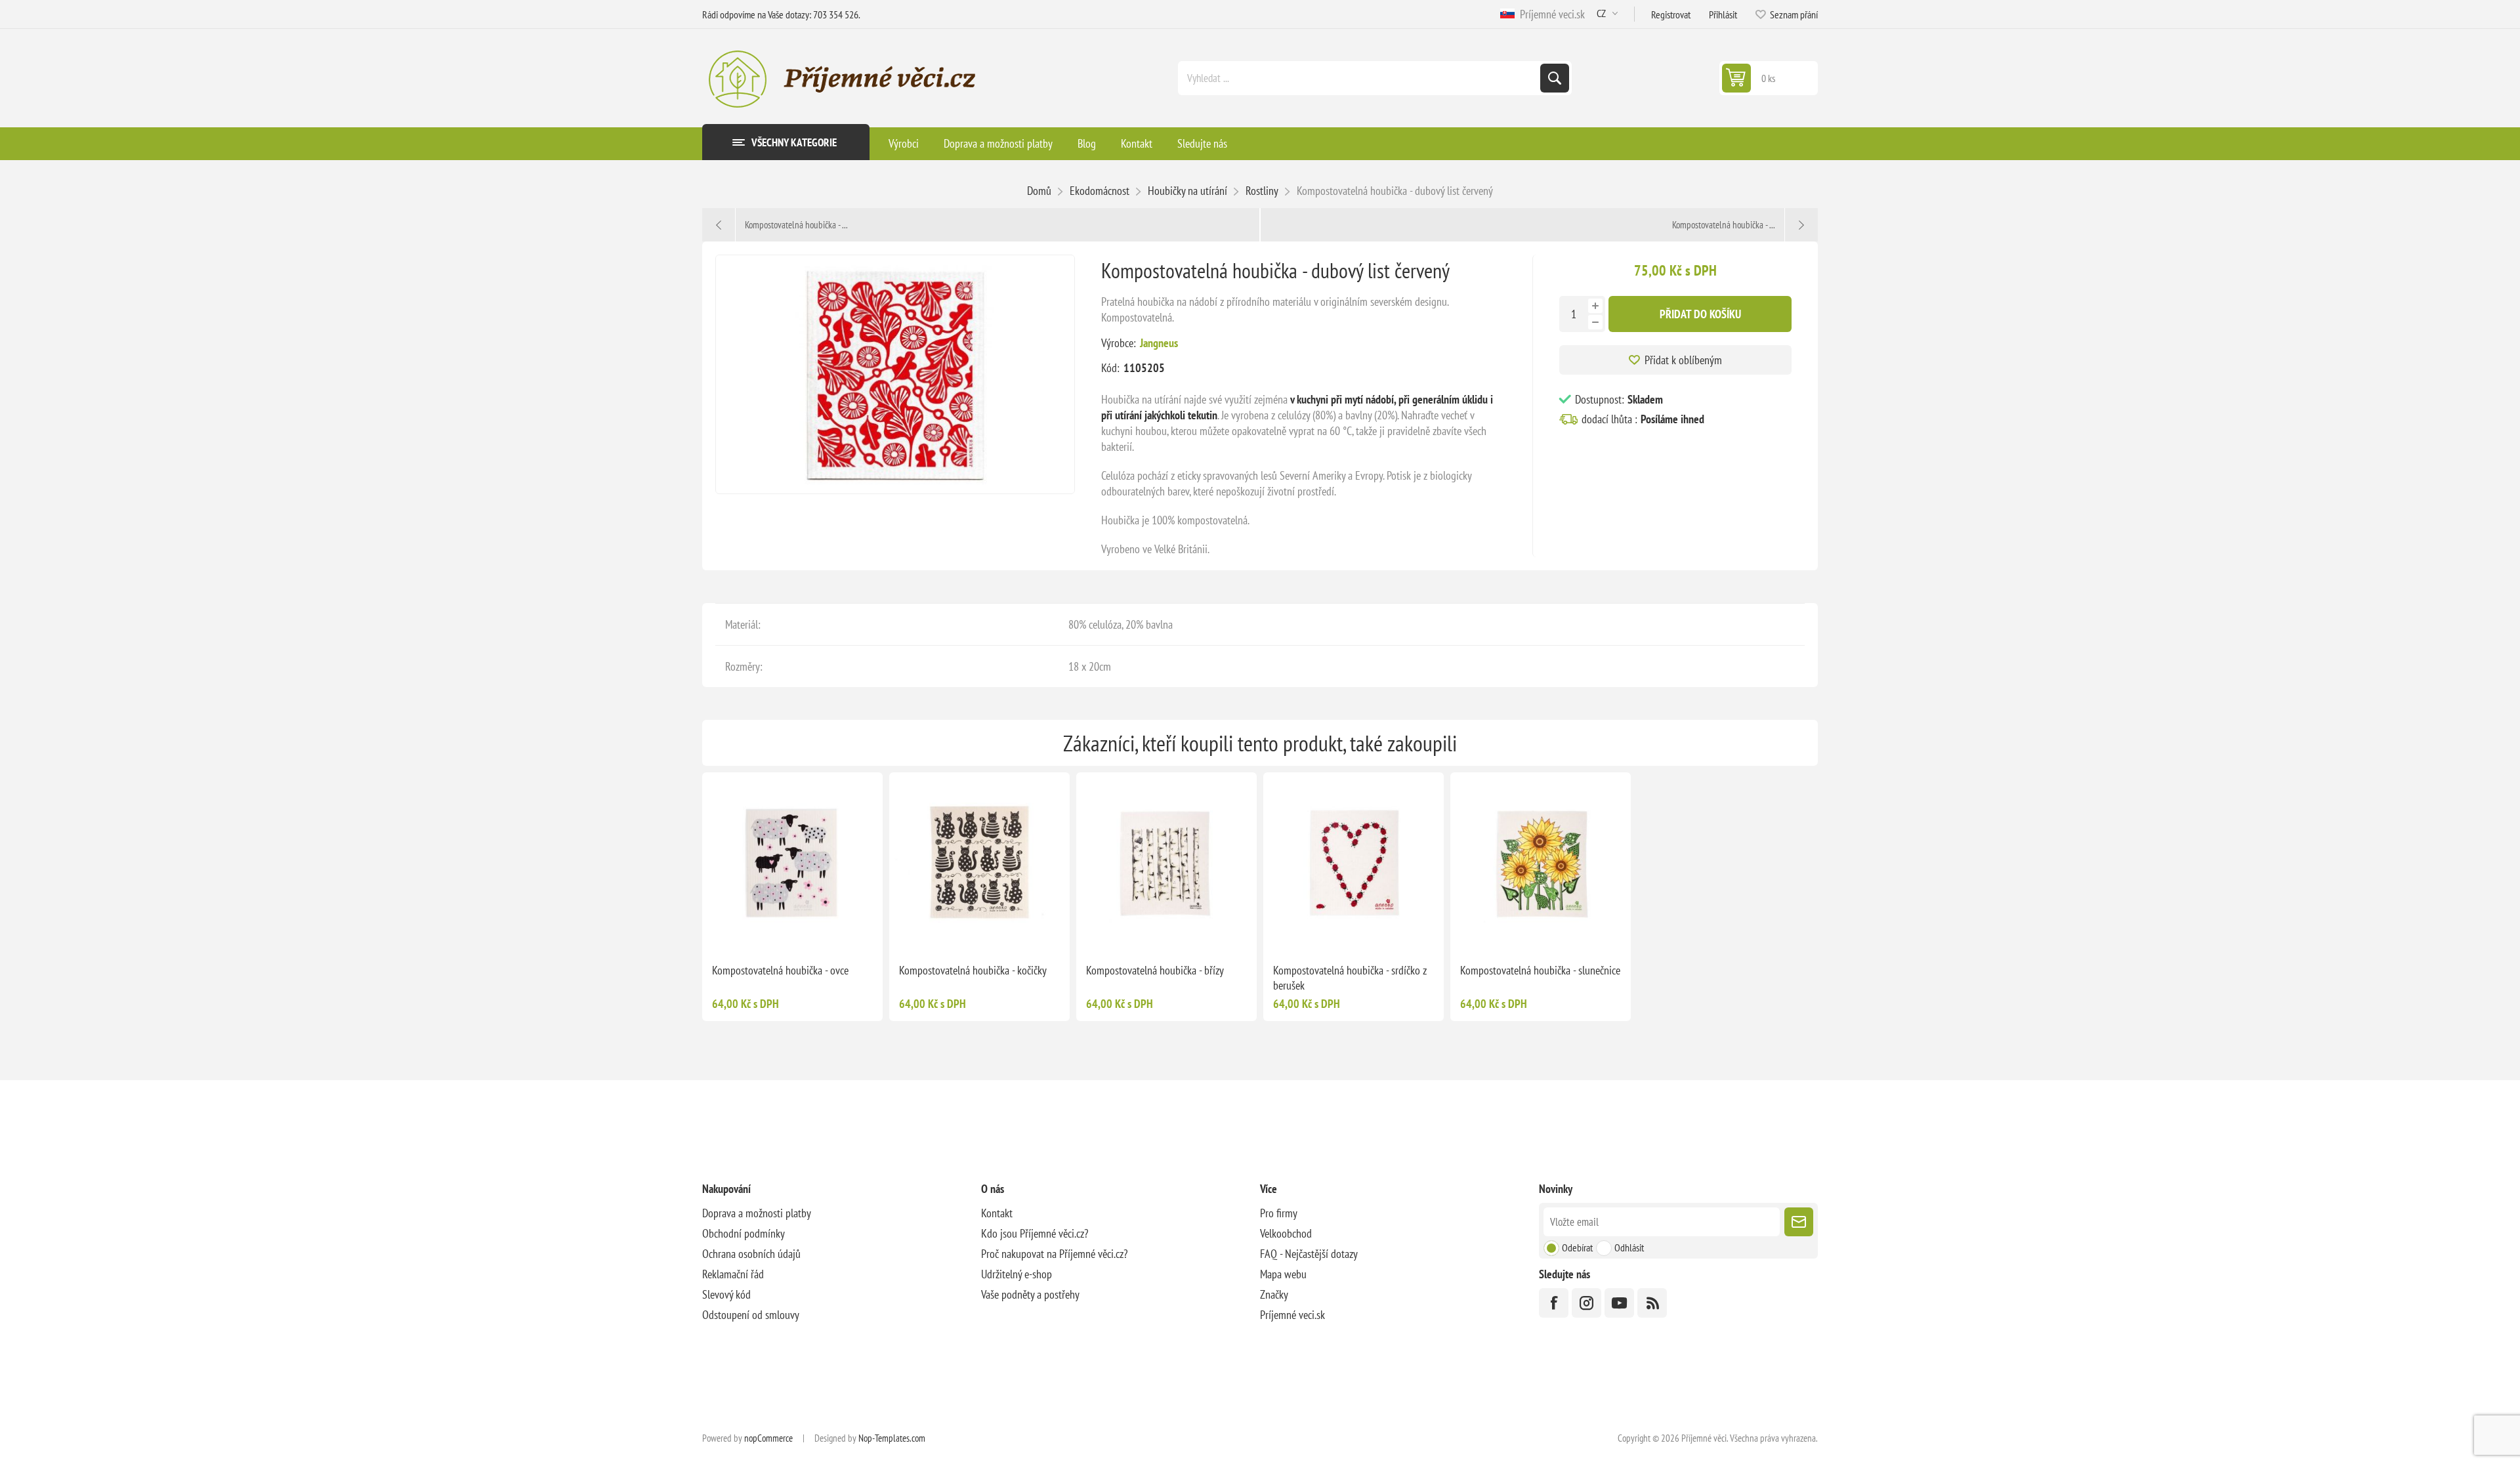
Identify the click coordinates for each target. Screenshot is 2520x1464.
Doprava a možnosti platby (757, 1213)
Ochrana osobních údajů (751, 1254)
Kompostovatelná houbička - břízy (1155, 970)
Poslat (1799, 1222)
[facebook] (1554, 1303)
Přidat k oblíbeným (1683, 360)
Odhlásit (1629, 1247)
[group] (1166, 863)
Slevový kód (726, 1294)
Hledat (1555, 78)
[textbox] (1360, 78)
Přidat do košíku (1700, 314)
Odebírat (1577, 1247)
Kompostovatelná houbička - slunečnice (1540, 970)
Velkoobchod (1286, 1233)
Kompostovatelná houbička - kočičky (973, 970)
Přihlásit (1723, 14)
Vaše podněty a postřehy (1030, 1294)
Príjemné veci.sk (1550, 14)
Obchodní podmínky (744, 1233)
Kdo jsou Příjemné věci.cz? (1035, 1233)
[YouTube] (1619, 1303)
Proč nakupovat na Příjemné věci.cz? (1054, 1254)
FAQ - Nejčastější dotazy (1309, 1254)
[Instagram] (1586, 1303)
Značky (1274, 1294)
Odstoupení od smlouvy (751, 1315)
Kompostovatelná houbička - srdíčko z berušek (1350, 978)
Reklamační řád (733, 1274)
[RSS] (1652, 1303)
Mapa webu (1283, 1274)
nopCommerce (768, 1438)
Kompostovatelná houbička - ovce (780, 970)
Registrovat (1671, 14)
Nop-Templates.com (892, 1438)
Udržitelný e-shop (1017, 1274)
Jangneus (1159, 343)
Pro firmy (1279, 1213)
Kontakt (997, 1213)
